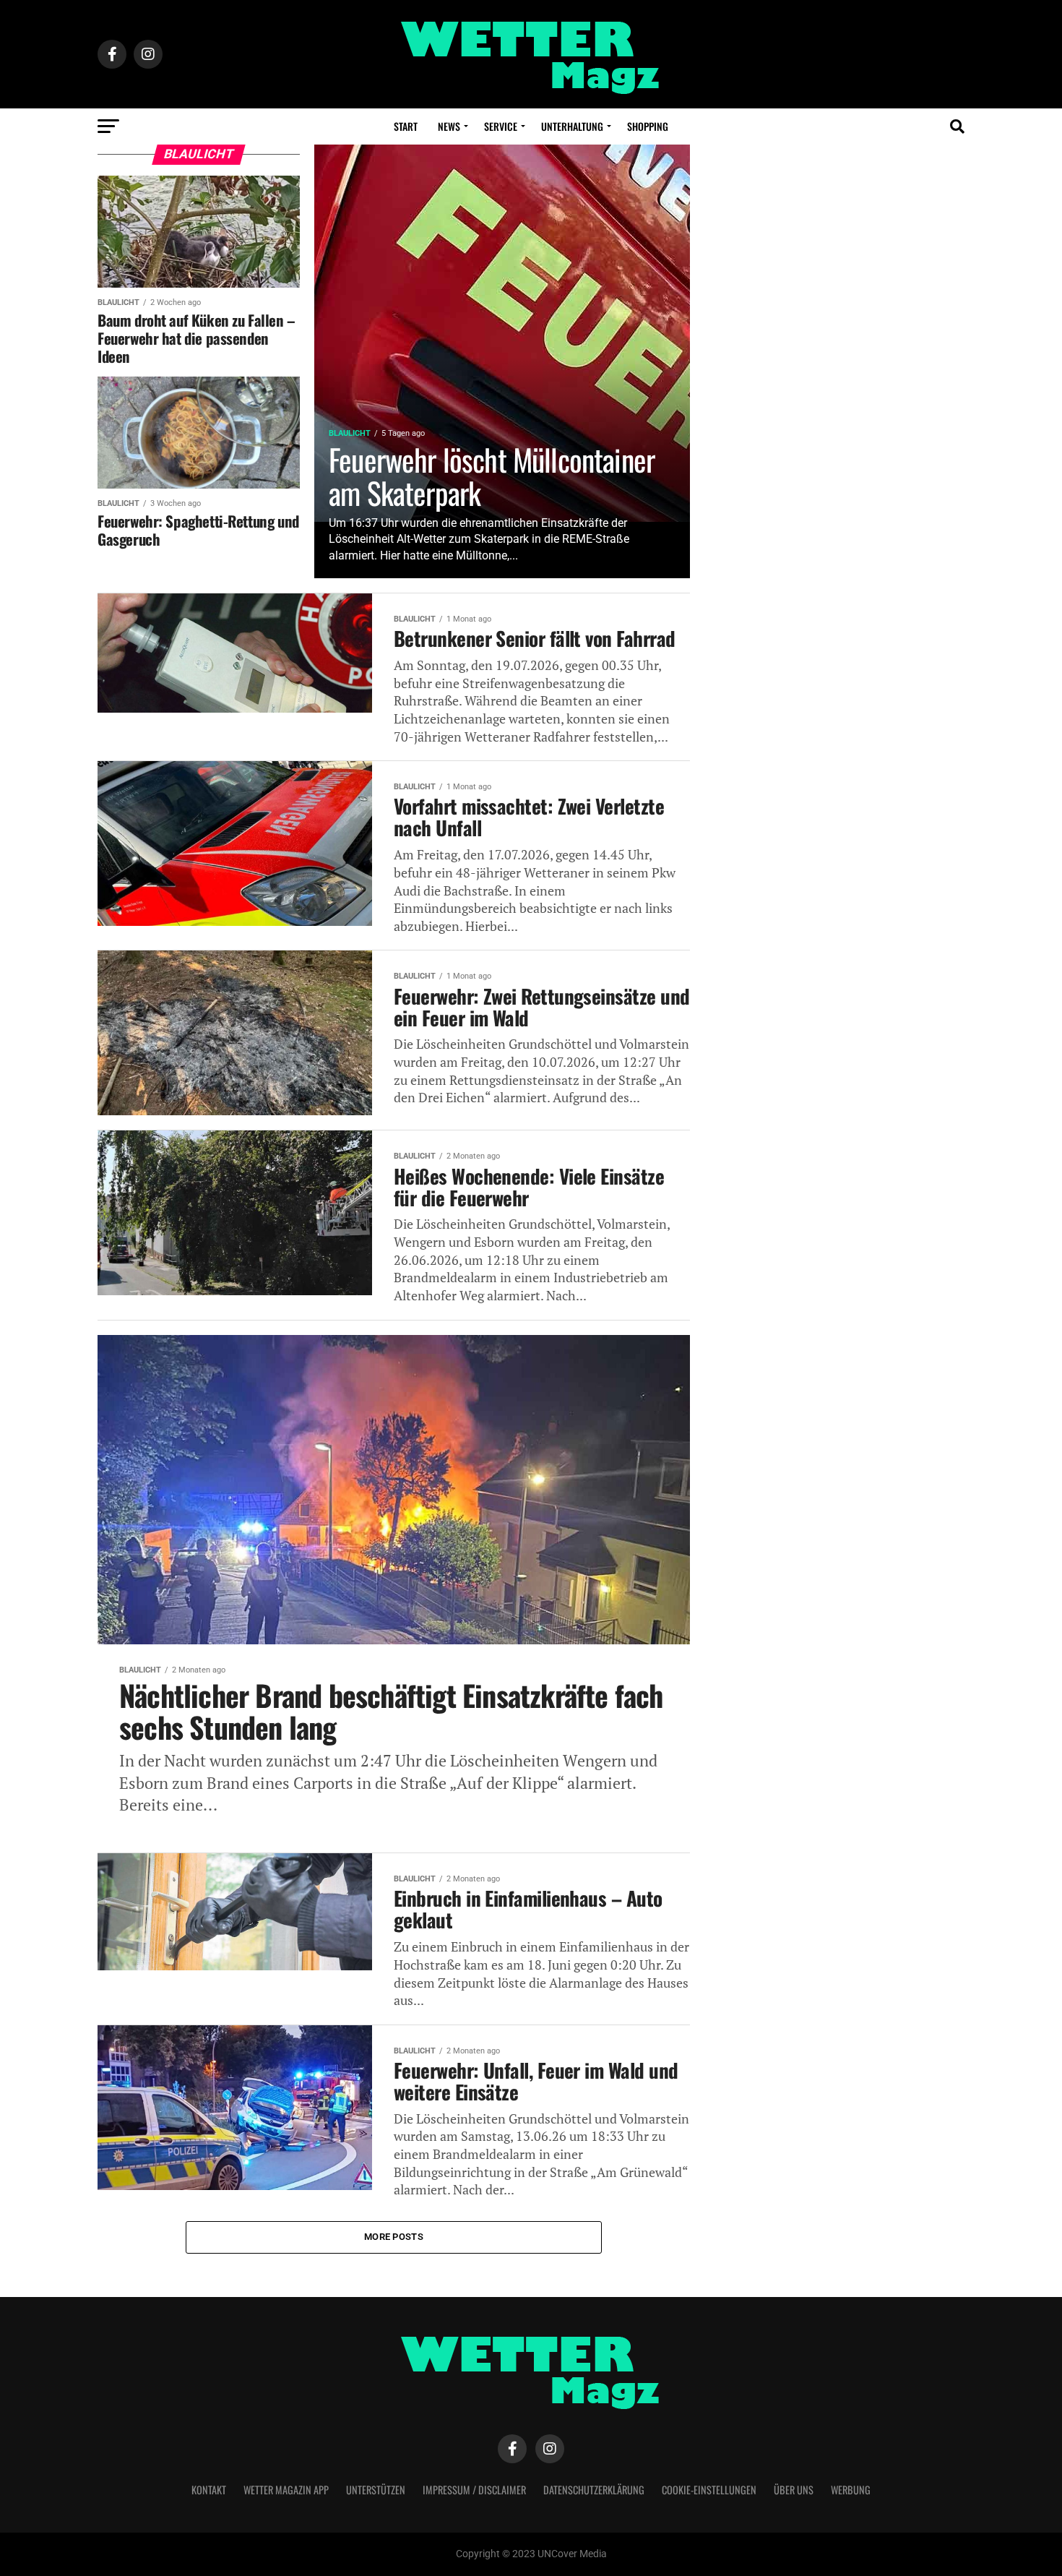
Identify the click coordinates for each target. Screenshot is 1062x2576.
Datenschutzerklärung (594, 2490)
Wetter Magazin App (286, 2490)
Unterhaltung (572, 126)
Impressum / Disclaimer (474, 2490)
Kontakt (209, 2490)
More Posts (394, 2237)
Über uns (794, 2490)
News (449, 126)
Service (501, 126)
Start (406, 126)
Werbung (851, 2490)
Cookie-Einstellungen (709, 2490)
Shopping (648, 126)
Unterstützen (376, 2490)
